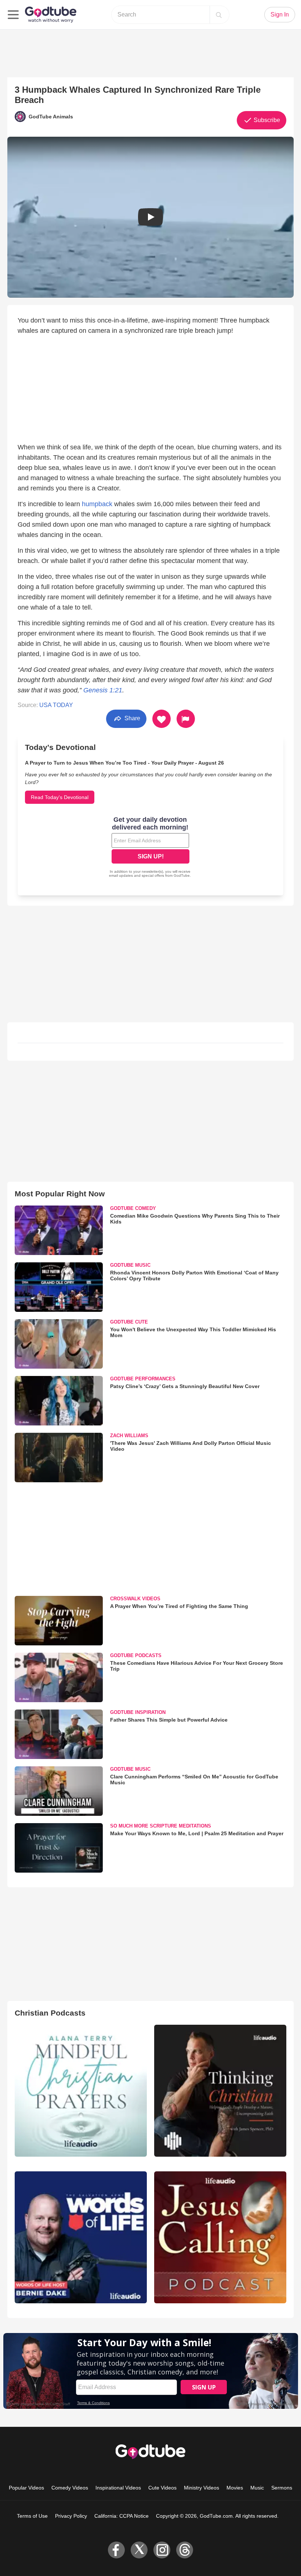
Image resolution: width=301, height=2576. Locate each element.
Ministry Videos (202, 2488)
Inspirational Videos (118, 2488)
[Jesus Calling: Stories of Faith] (220, 2237)
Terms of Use (32, 2516)
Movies (235, 2488)
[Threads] (185, 2550)
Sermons (282, 2488)
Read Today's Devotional (60, 797)
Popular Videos (26, 2488)
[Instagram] (162, 2550)
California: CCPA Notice (122, 2516)
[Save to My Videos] (162, 719)
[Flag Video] (186, 719)
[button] (150, 217)
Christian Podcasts (50, 2013)
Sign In (280, 14)
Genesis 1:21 (103, 690)
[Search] (219, 15)
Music (257, 2488)
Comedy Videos (70, 2488)
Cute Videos (162, 2488)
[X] (139, 2550)
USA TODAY (56, 705)
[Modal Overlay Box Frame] (150, 848)
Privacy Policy (71, 2516)
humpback (97, 504)
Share (132, 718)
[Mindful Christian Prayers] (81, 2091)
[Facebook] (116, 2550)
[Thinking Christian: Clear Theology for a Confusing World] (220, 2091)
